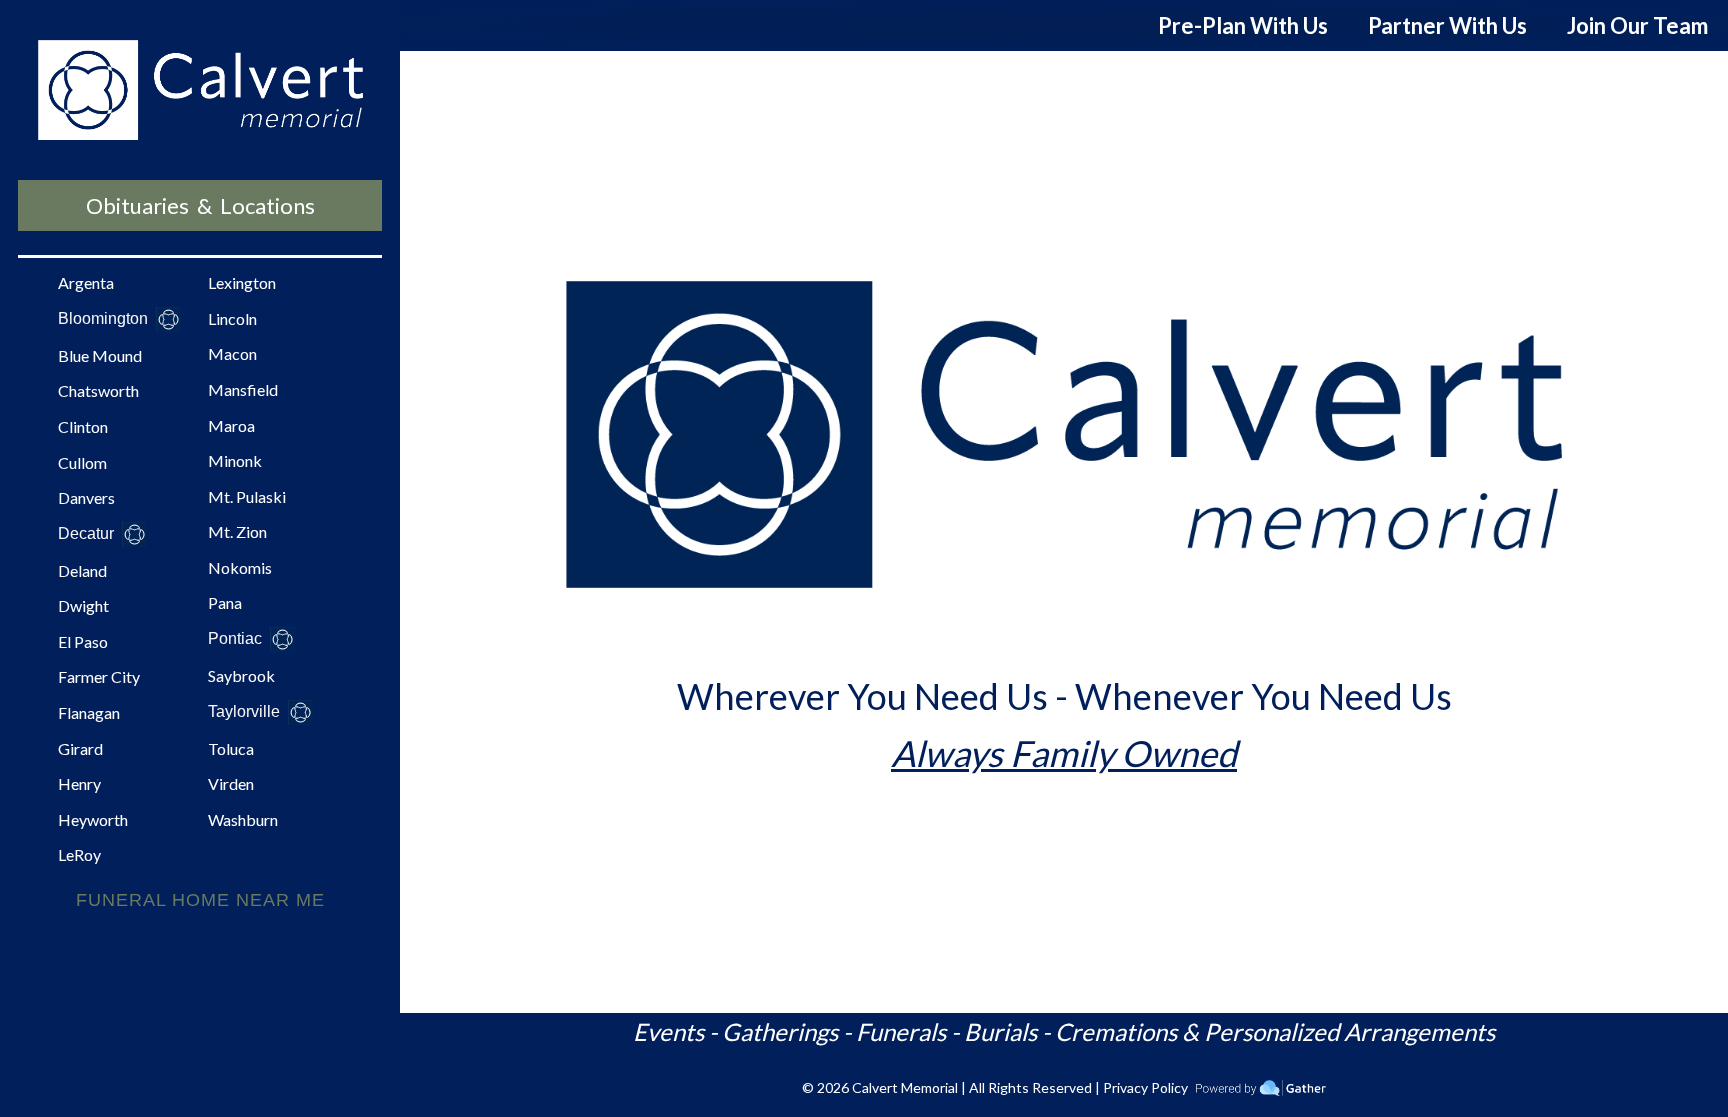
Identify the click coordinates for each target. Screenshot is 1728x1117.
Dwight (83, 605)
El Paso (83, 641)
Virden (231, 783)
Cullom (82, 462)
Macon (232, 353)
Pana (225, 602)
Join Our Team (1637, 25)
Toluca (231, 748)
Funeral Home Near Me (200, 900)
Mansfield (243, 389)
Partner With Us (1447, 25)
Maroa (231, 425)
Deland (82, 570)
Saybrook (241, 675)
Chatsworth (98, 390)
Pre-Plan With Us (1243, 25)
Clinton (83, 426)
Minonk (235, 460)
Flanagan (89, 712)
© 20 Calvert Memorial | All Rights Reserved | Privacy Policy (995, 1087)
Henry (79, 783)
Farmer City (99, 676)
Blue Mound (100, 355)
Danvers (86, 497)
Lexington (242, 282)
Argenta (86, 282)
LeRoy (79, 854)
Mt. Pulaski (247, 496)
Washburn (243, 819)
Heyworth (93, 819)
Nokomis (240, 567)
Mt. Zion (237, 531)
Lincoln (232, 318)
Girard (80, 748)
